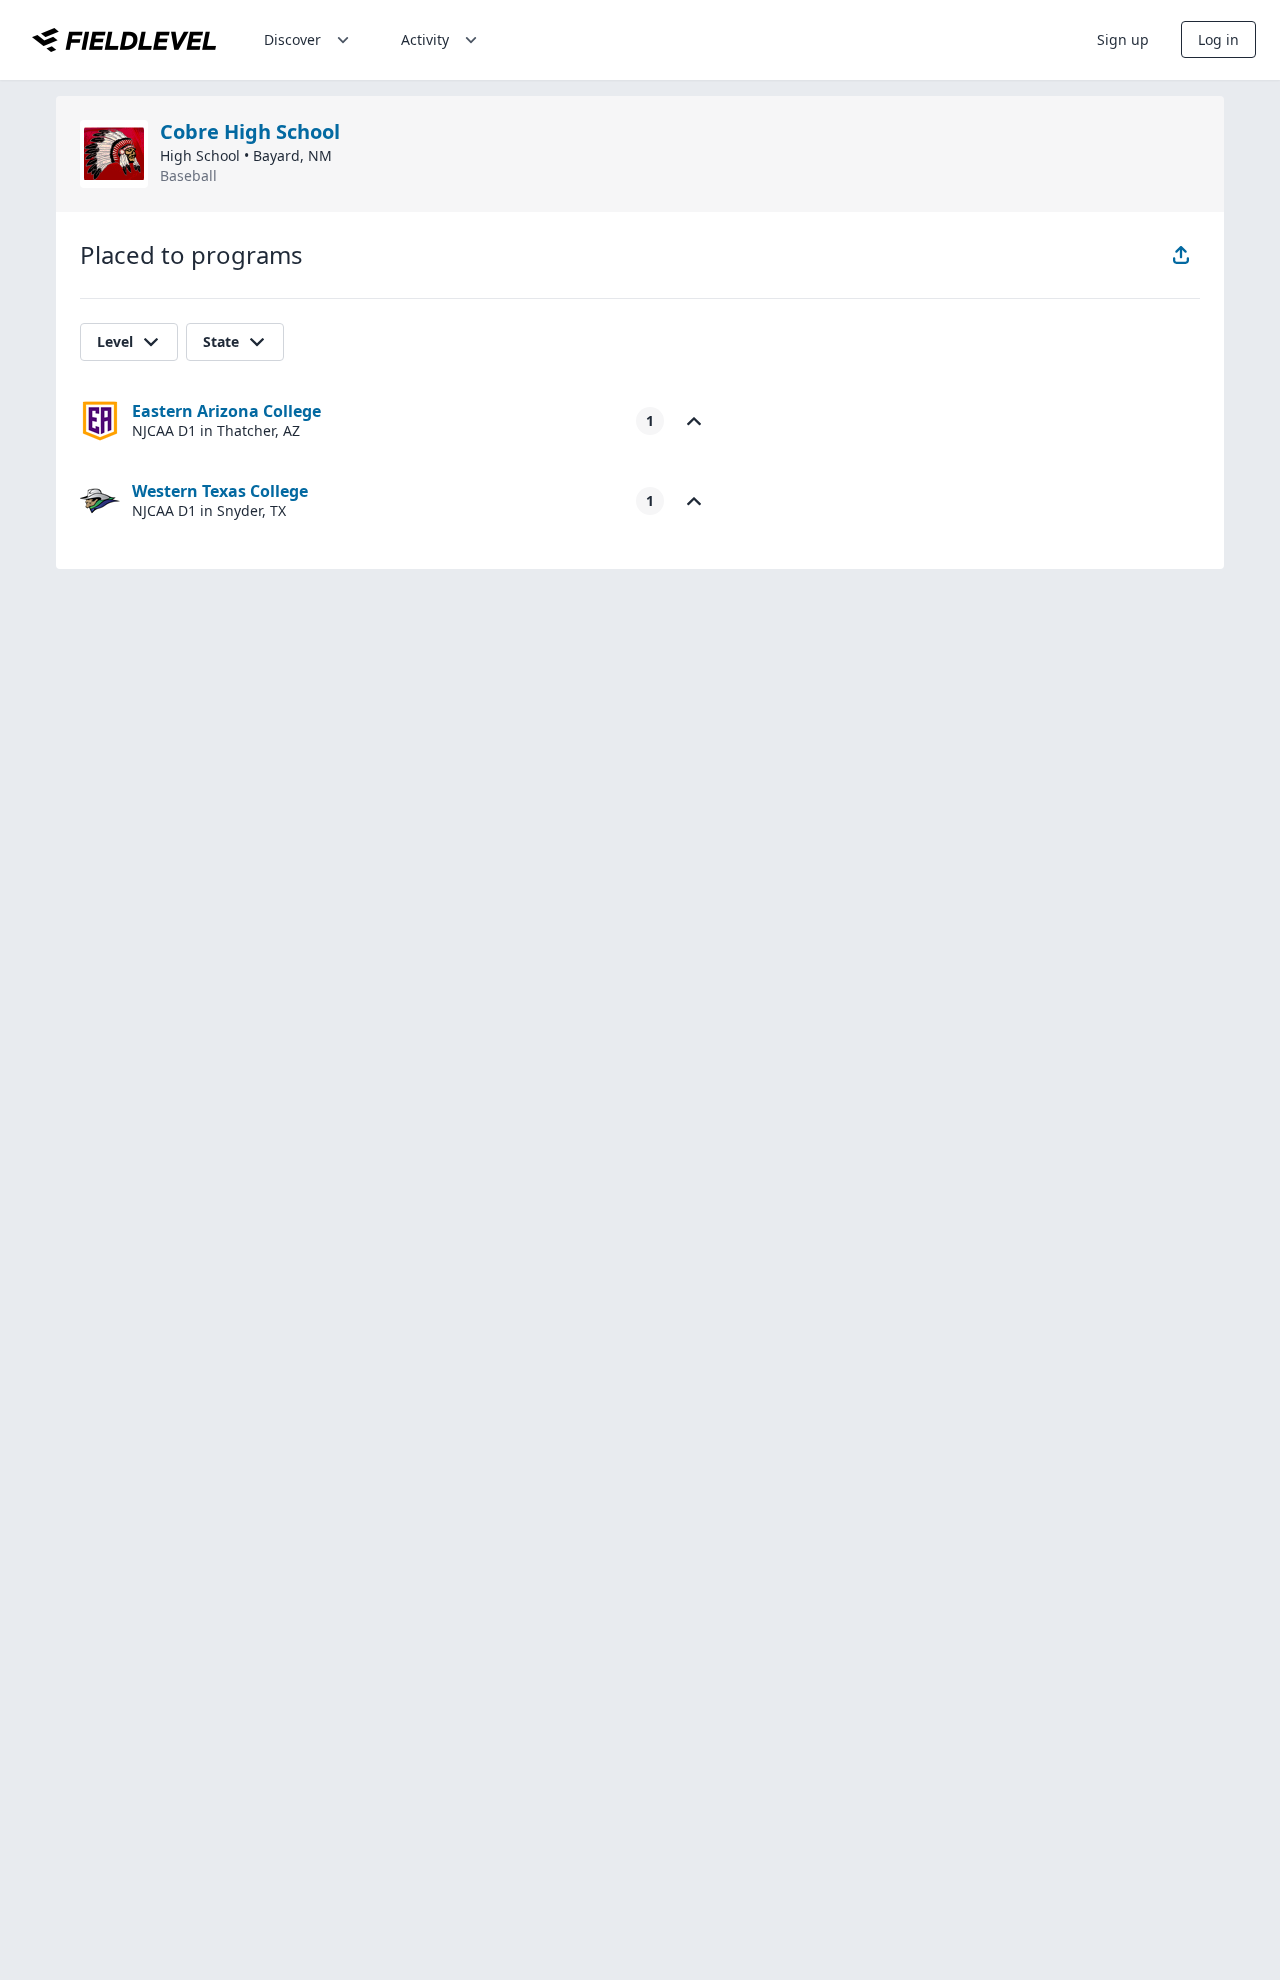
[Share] (1181, 255)
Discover (292, 39)
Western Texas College (220, 491)
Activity (425, 39)
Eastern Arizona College (226, 411)
